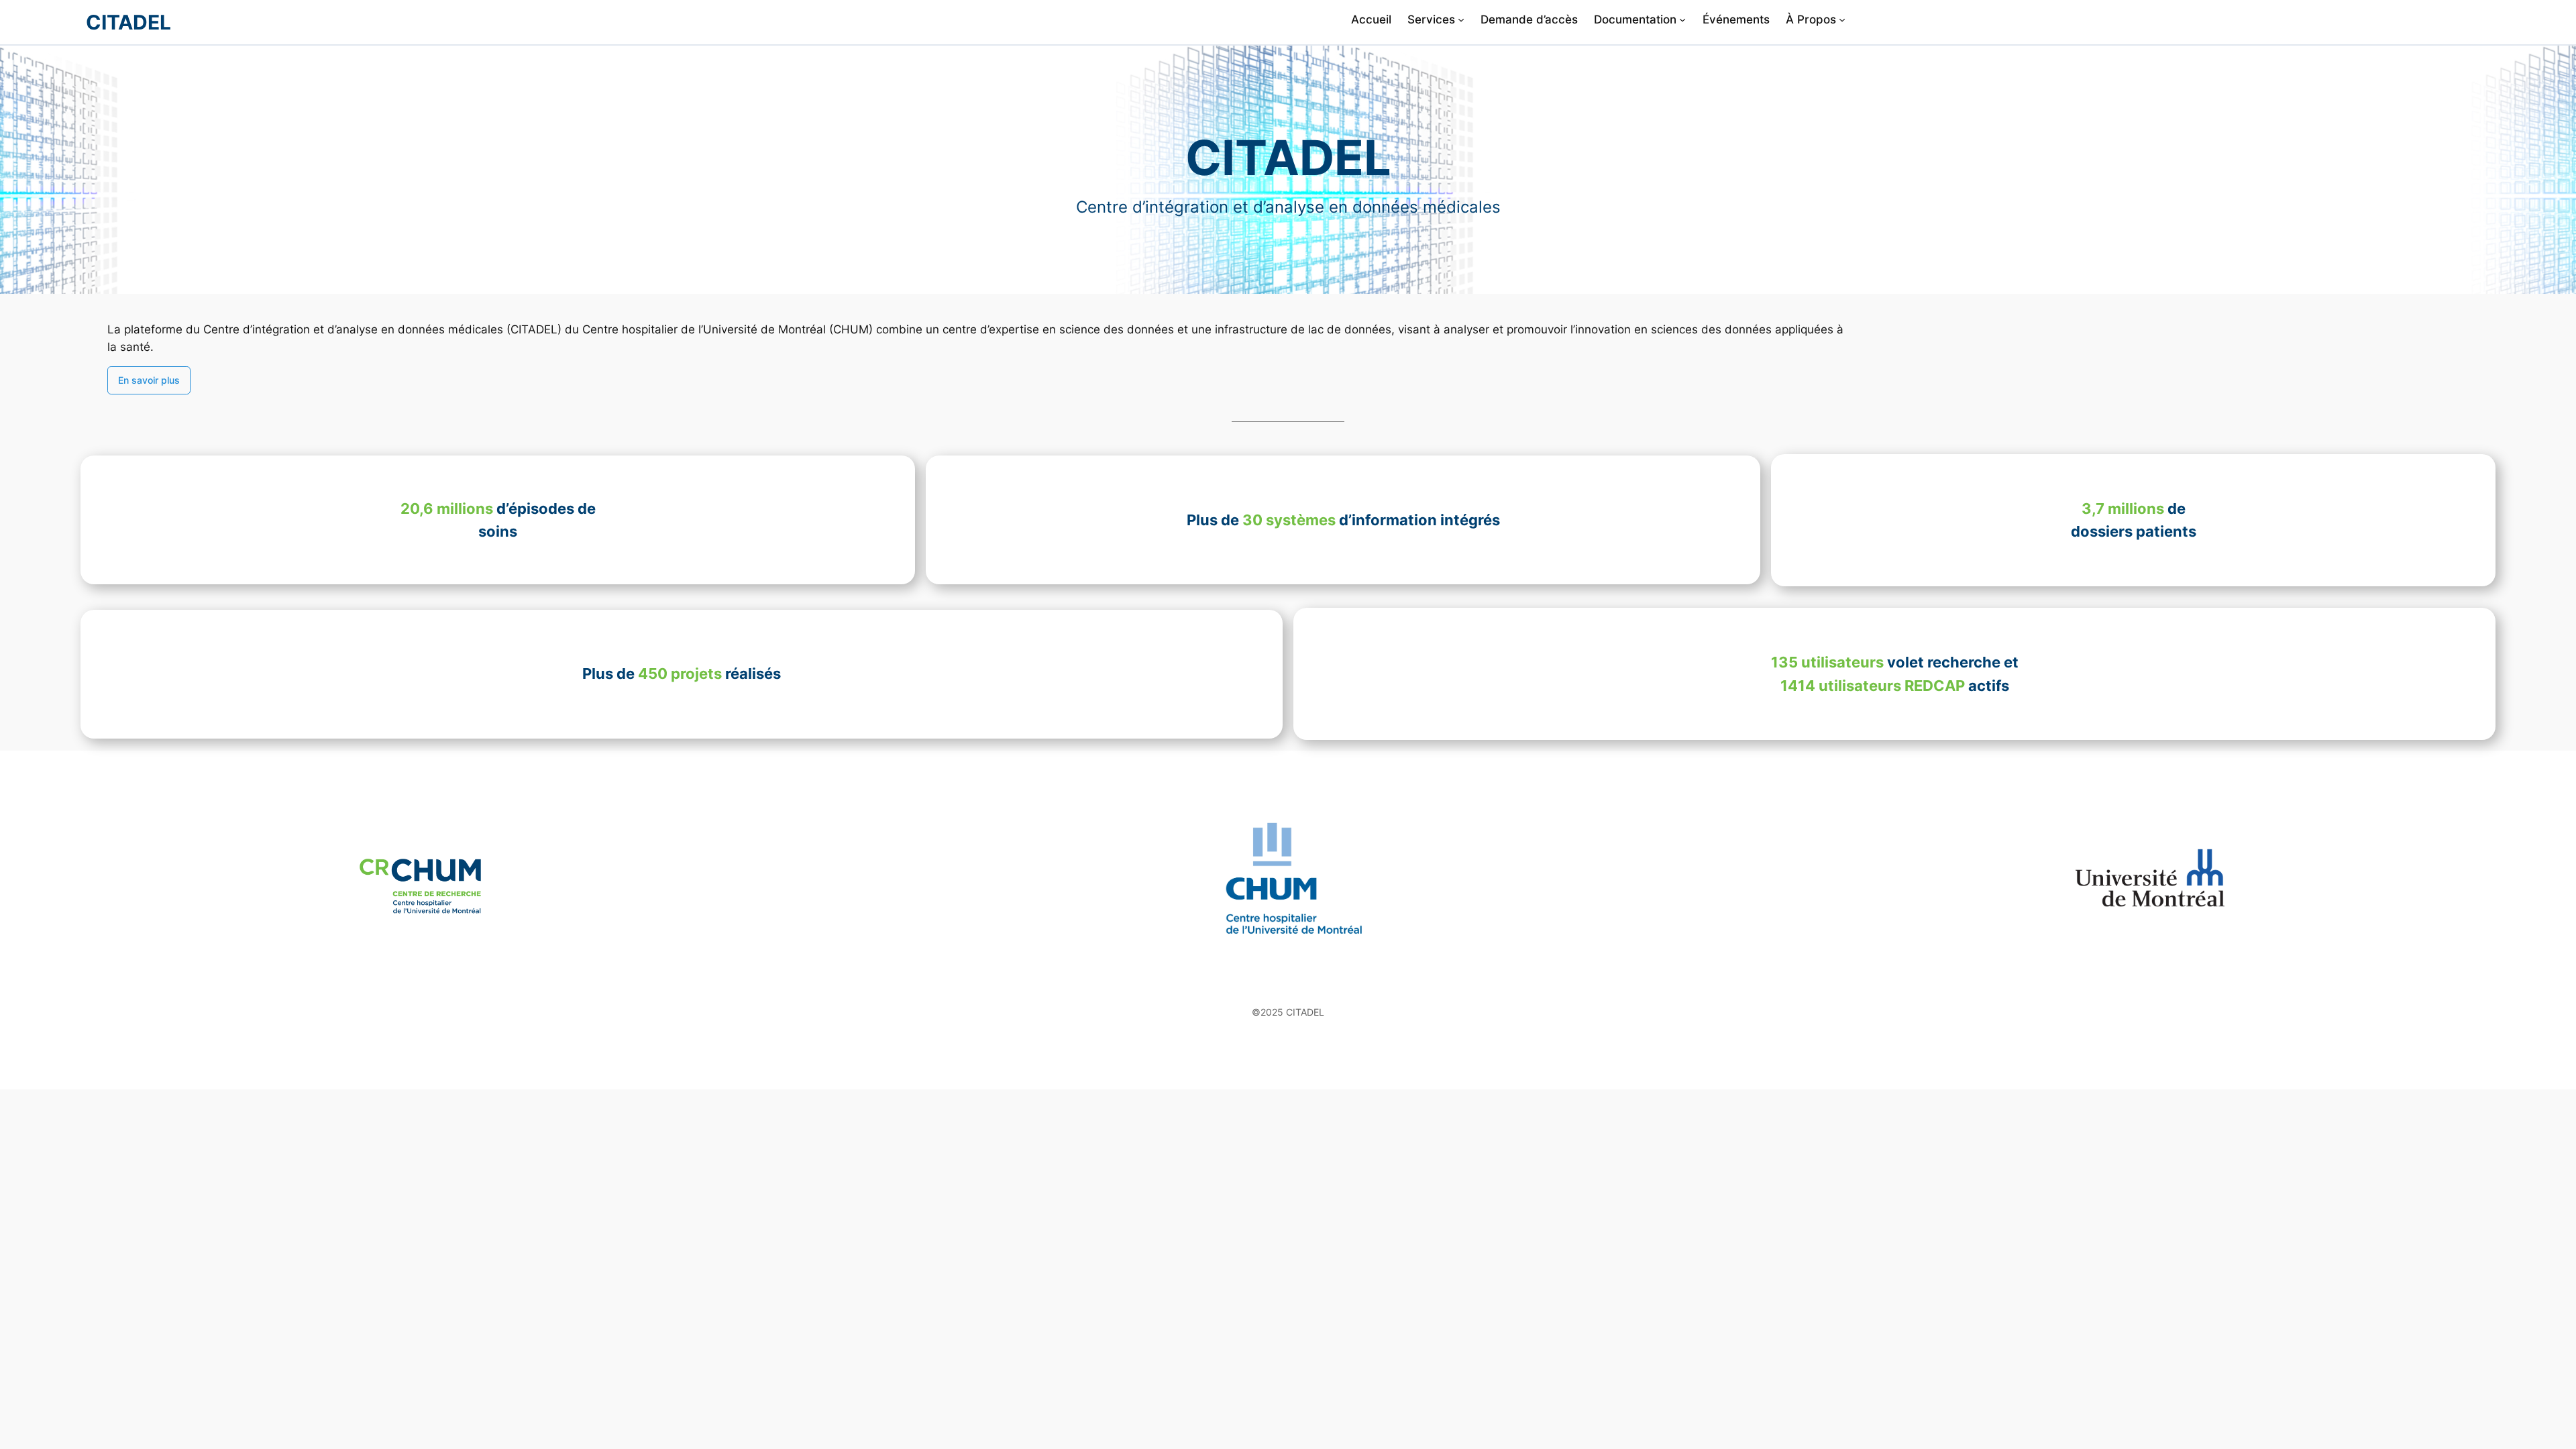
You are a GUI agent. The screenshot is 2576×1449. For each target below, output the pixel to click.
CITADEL (128, 22)
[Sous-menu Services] (1461, 19)
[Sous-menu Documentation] (1682, 19)
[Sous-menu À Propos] (1842, 19)
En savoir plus (149, 380)
